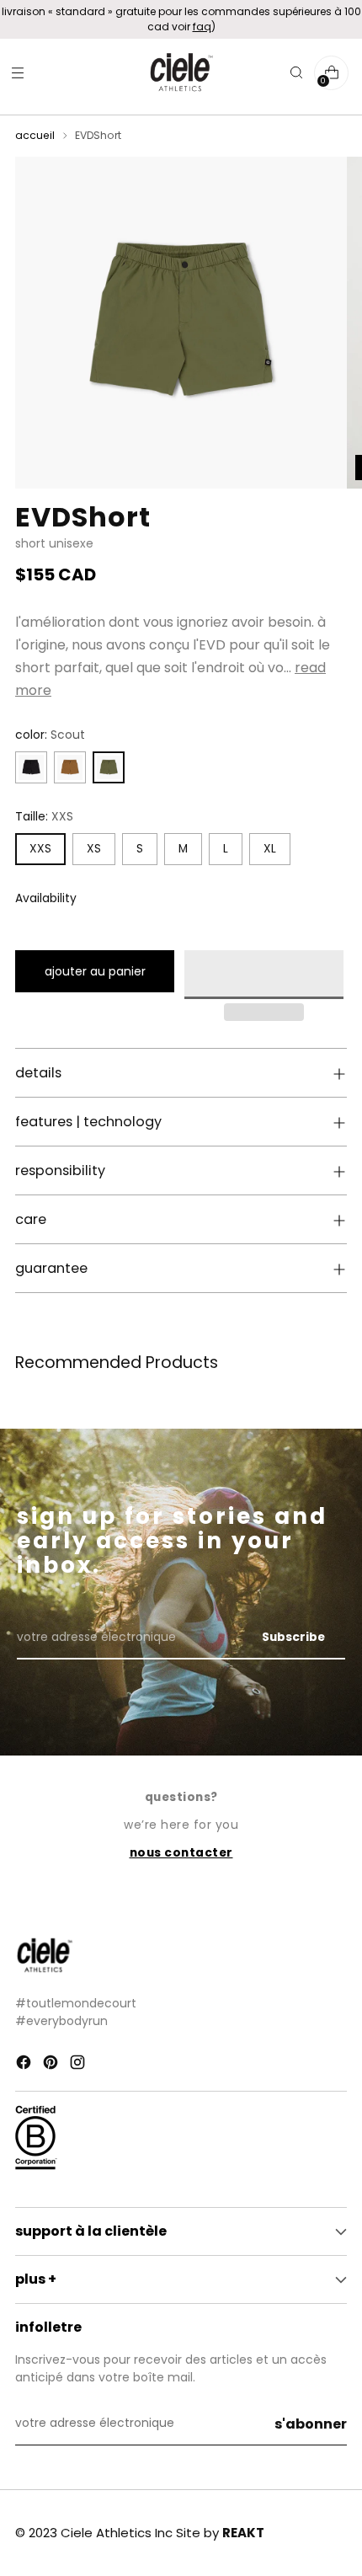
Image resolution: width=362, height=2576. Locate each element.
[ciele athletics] (181, 73)
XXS (40, 849)
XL (270, 849)
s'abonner (311, 2424)
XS (94, 849)
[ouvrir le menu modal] (17, 73)
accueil (35, 135)
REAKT (243, 2533)
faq (202, 27)
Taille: (44, 817)
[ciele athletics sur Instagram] (79, 2065)
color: (50, 735)
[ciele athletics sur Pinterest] (52, 2065)
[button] (264, 975)
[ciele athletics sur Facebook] (25, 2065)
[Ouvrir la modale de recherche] (296, 73)
